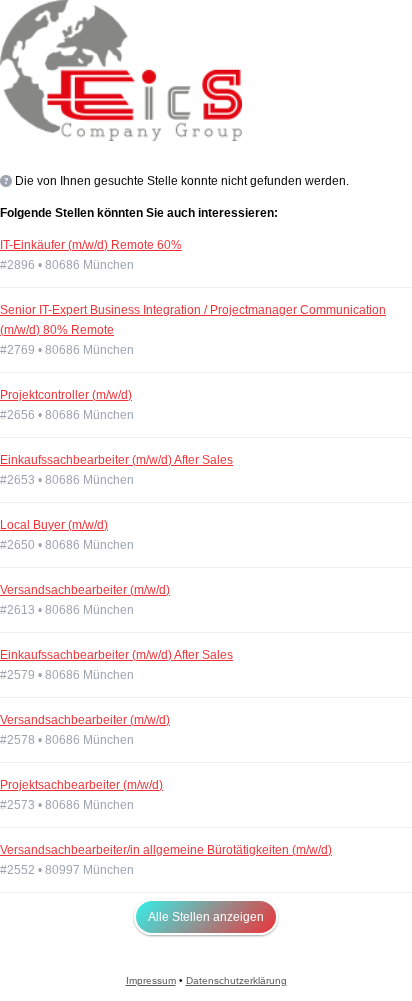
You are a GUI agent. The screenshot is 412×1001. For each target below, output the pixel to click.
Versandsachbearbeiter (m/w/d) (85, 590)
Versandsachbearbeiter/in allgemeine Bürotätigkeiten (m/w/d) (166, 850)
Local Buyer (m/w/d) (54, 525)
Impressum (151, 980)
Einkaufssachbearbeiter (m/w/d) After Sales (116, 460)
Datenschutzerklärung (236, 980)
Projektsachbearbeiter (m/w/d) (81, 785)
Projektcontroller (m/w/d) (66, 395)
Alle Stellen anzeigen (206, 917)
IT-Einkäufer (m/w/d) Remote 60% (91, 245)
